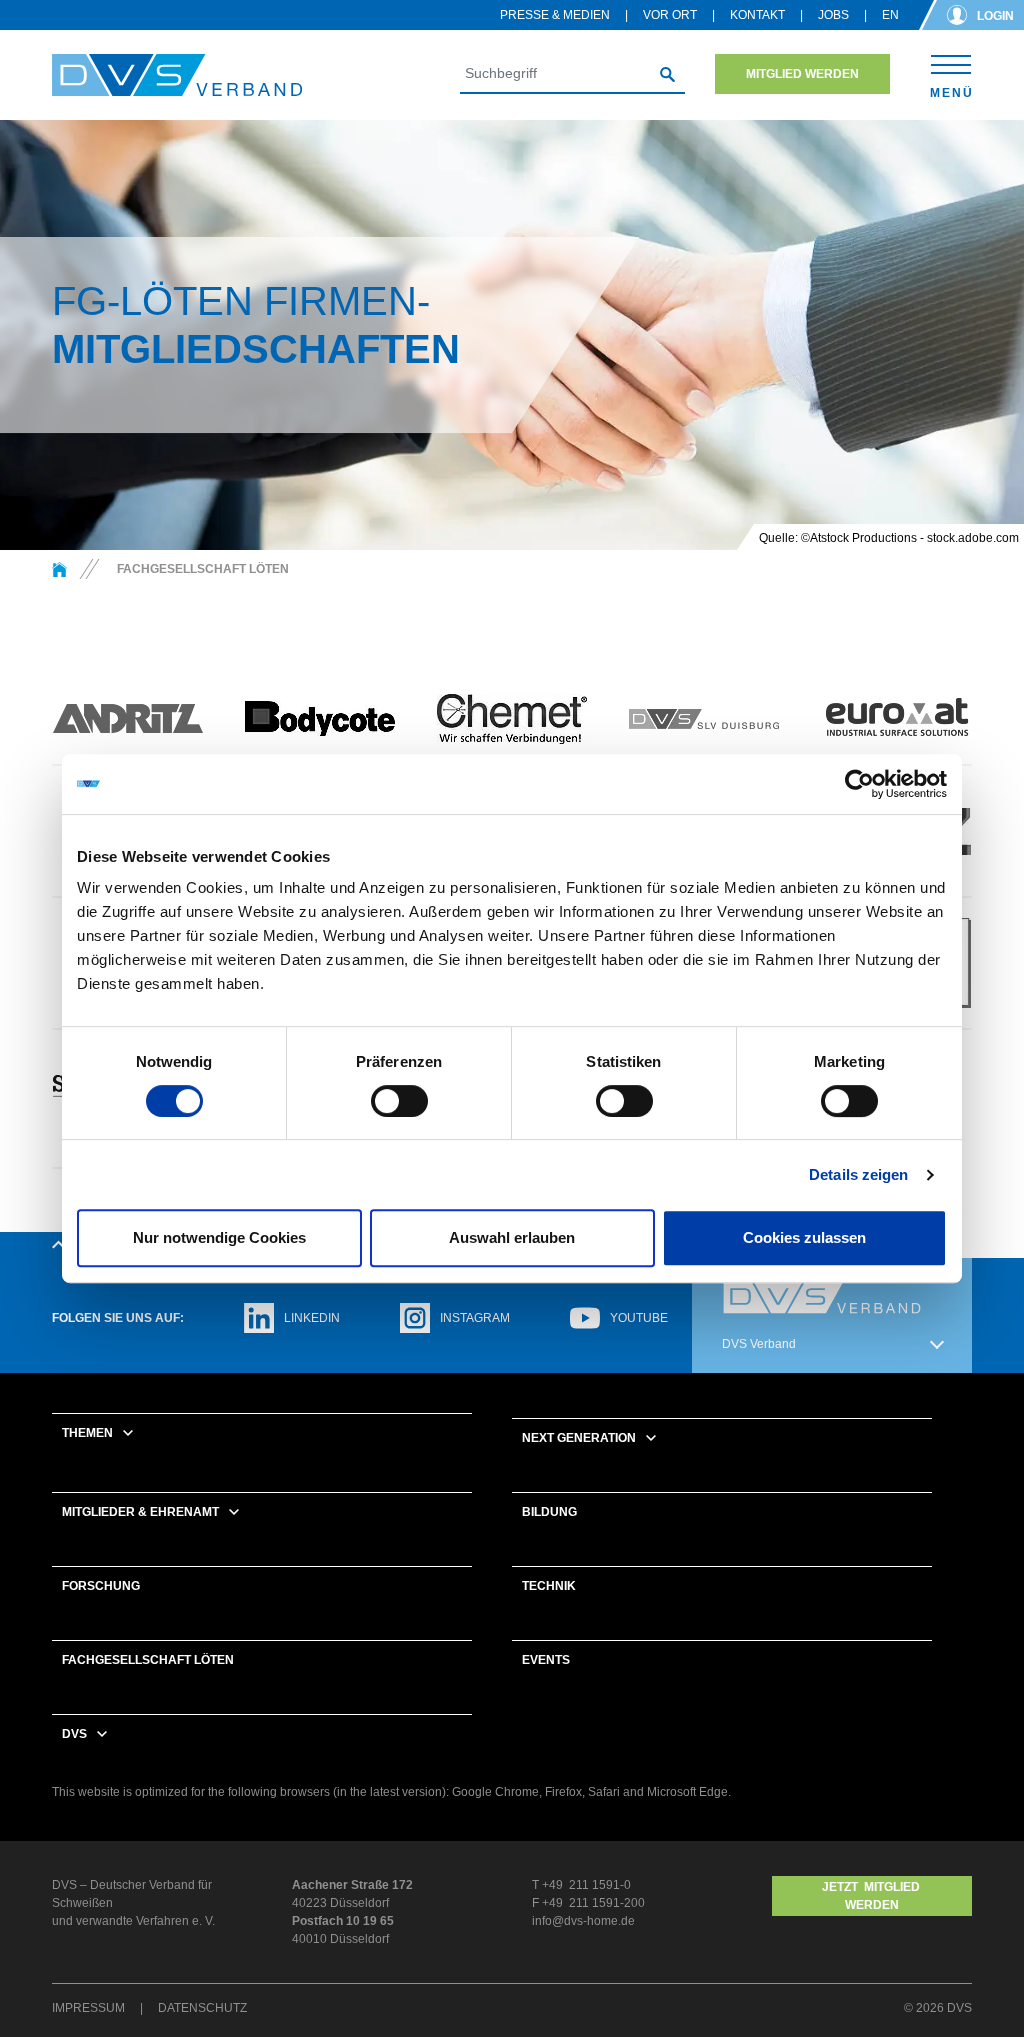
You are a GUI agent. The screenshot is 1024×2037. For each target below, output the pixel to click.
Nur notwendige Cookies (219, 1237)
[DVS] (59, 569)
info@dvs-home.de (583, 1921)
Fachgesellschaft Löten (148, 1660)
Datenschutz (202, 2008)
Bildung (549, 1512)
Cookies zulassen (804, 1237)
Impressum (88, 2008)
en (890, 15)
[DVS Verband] (177, 75)
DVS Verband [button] (759, 1344)
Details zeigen (858, 1174)
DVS (74, 1734)
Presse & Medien (555, 15)
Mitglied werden (802, 74)
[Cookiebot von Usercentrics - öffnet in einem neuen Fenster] (859, 784)
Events (546, 1660)
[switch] (399, 1101)
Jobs (833, 15)
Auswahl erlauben (512, 1237)
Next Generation (579, 1438)
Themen (87, 1433)
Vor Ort (670, 15)
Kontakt (757, 15)
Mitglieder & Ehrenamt (140, 1512)
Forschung (101, 1586)
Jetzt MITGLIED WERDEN (872, 1896)
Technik (549, 1586)
